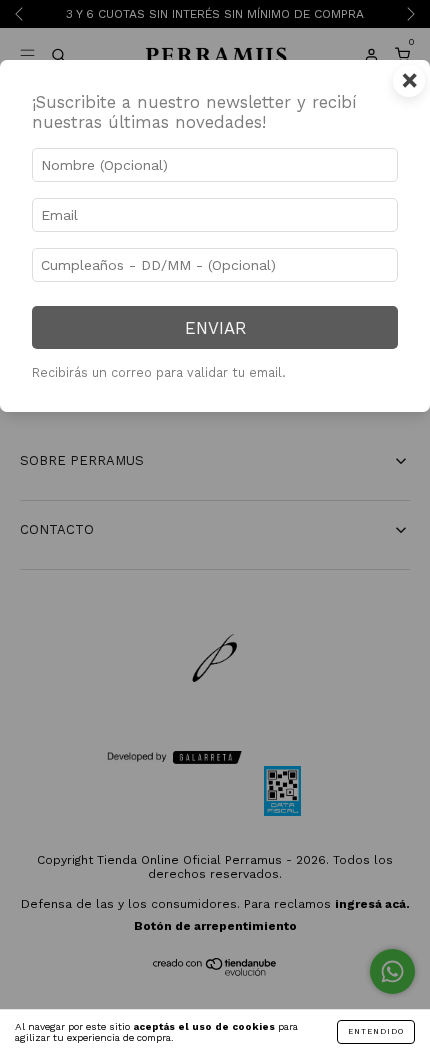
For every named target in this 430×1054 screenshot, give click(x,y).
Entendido (376, 1031)
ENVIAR (215, 328)
